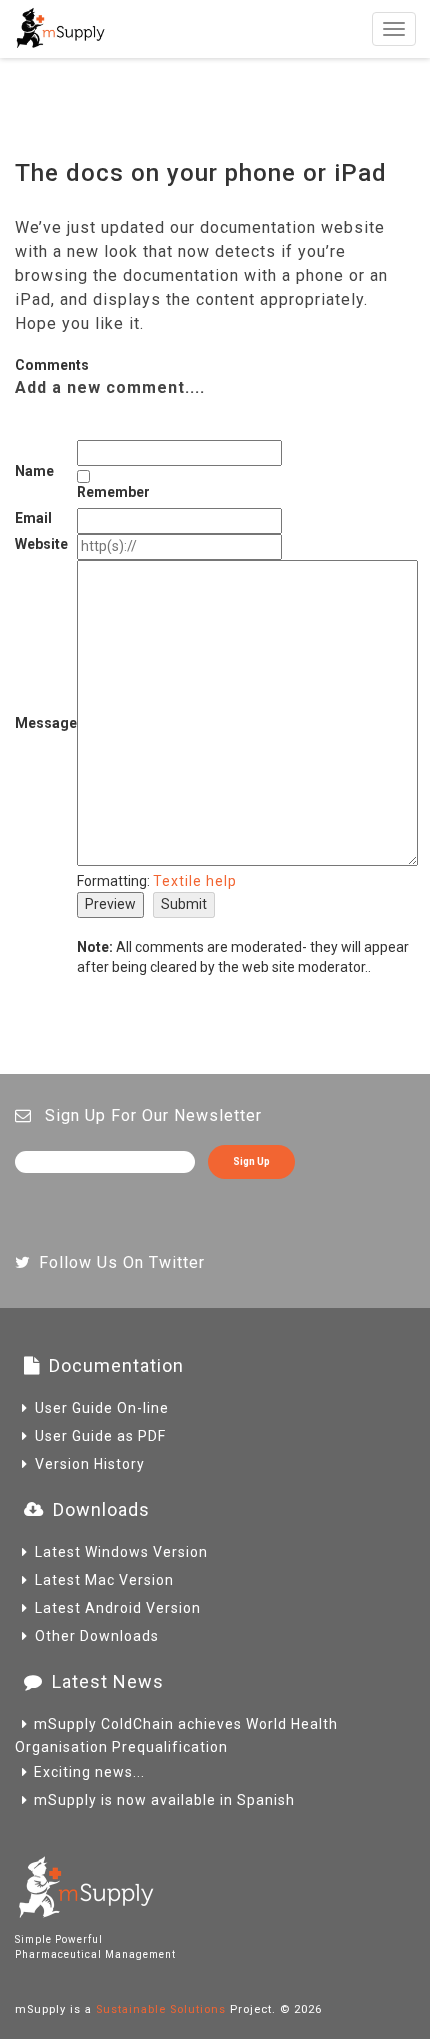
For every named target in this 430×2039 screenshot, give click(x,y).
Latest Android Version (118, 1608)
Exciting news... (89, 1772)
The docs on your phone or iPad (201, 173)
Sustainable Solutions (161, 2009)
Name (34, 471)
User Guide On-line (102, 1408)
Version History (90, 1464)
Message (46, 723)
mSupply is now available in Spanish (164, 1800)
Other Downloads (97, 1636)
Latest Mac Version (104, 1580)
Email (33, 518)
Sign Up (251, 1161)
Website (41, 544)
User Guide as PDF (100, 1436)
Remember (113, 492)
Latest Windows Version (121, 1552)
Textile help (195, 881)
